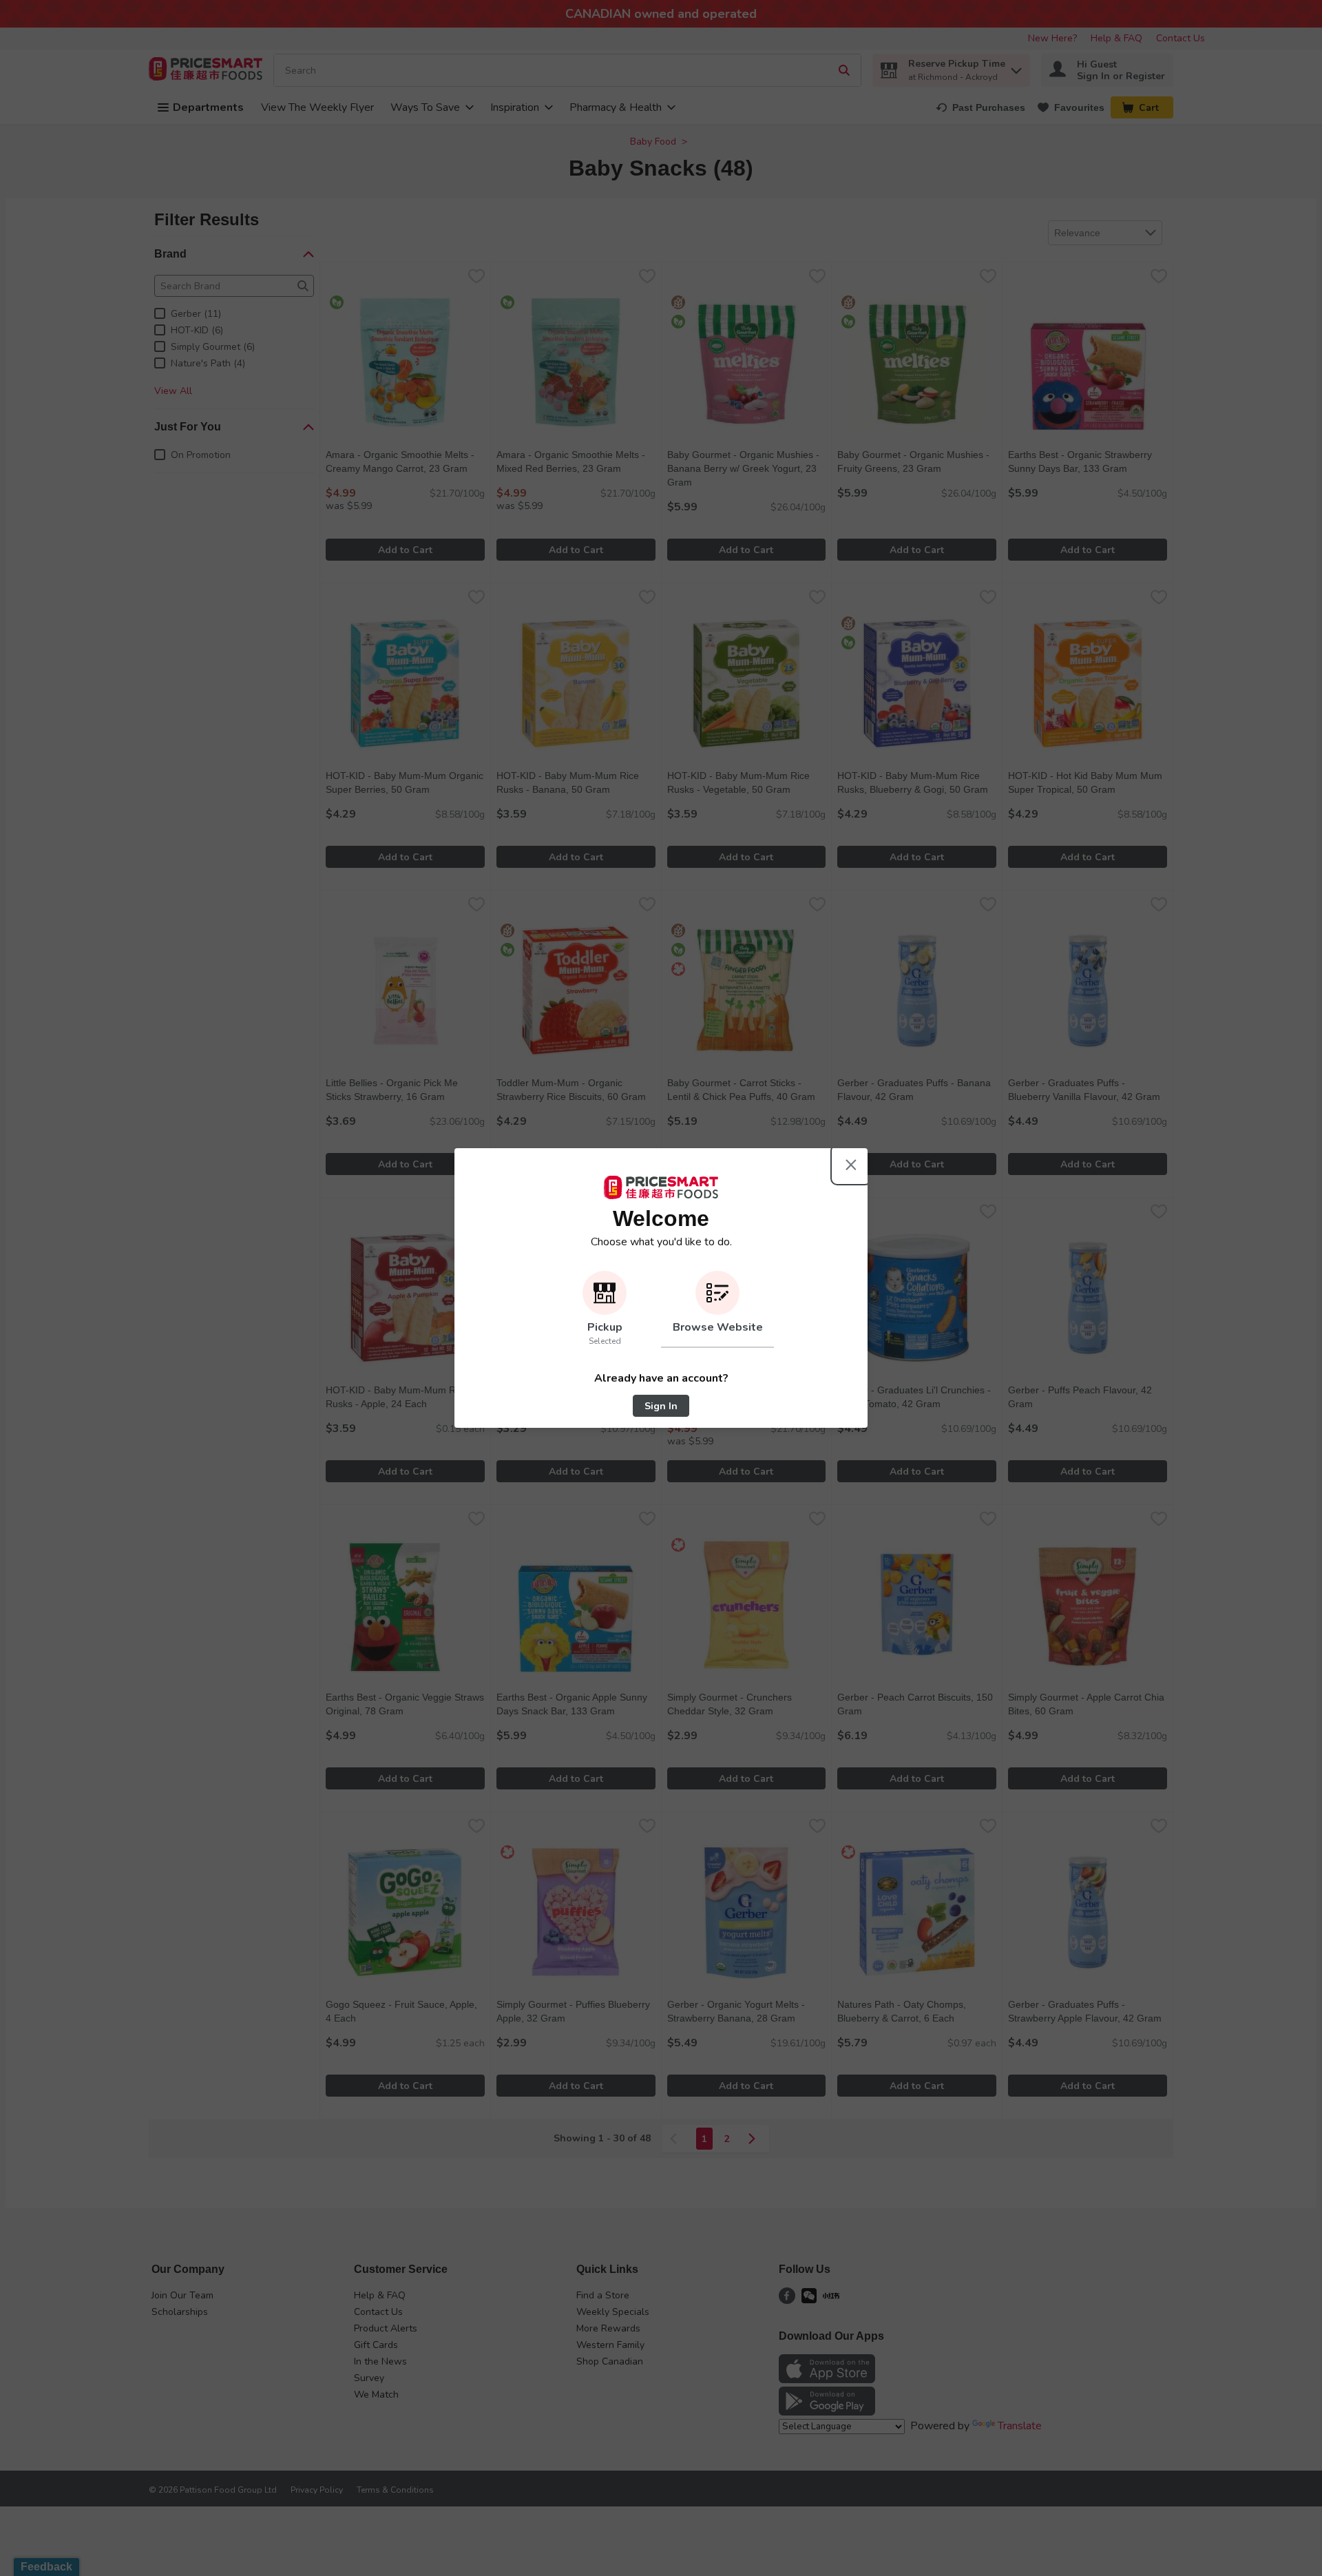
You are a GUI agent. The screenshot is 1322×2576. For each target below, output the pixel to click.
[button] (605, 1309)
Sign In (661, 1406)
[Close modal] (851, 1165)
